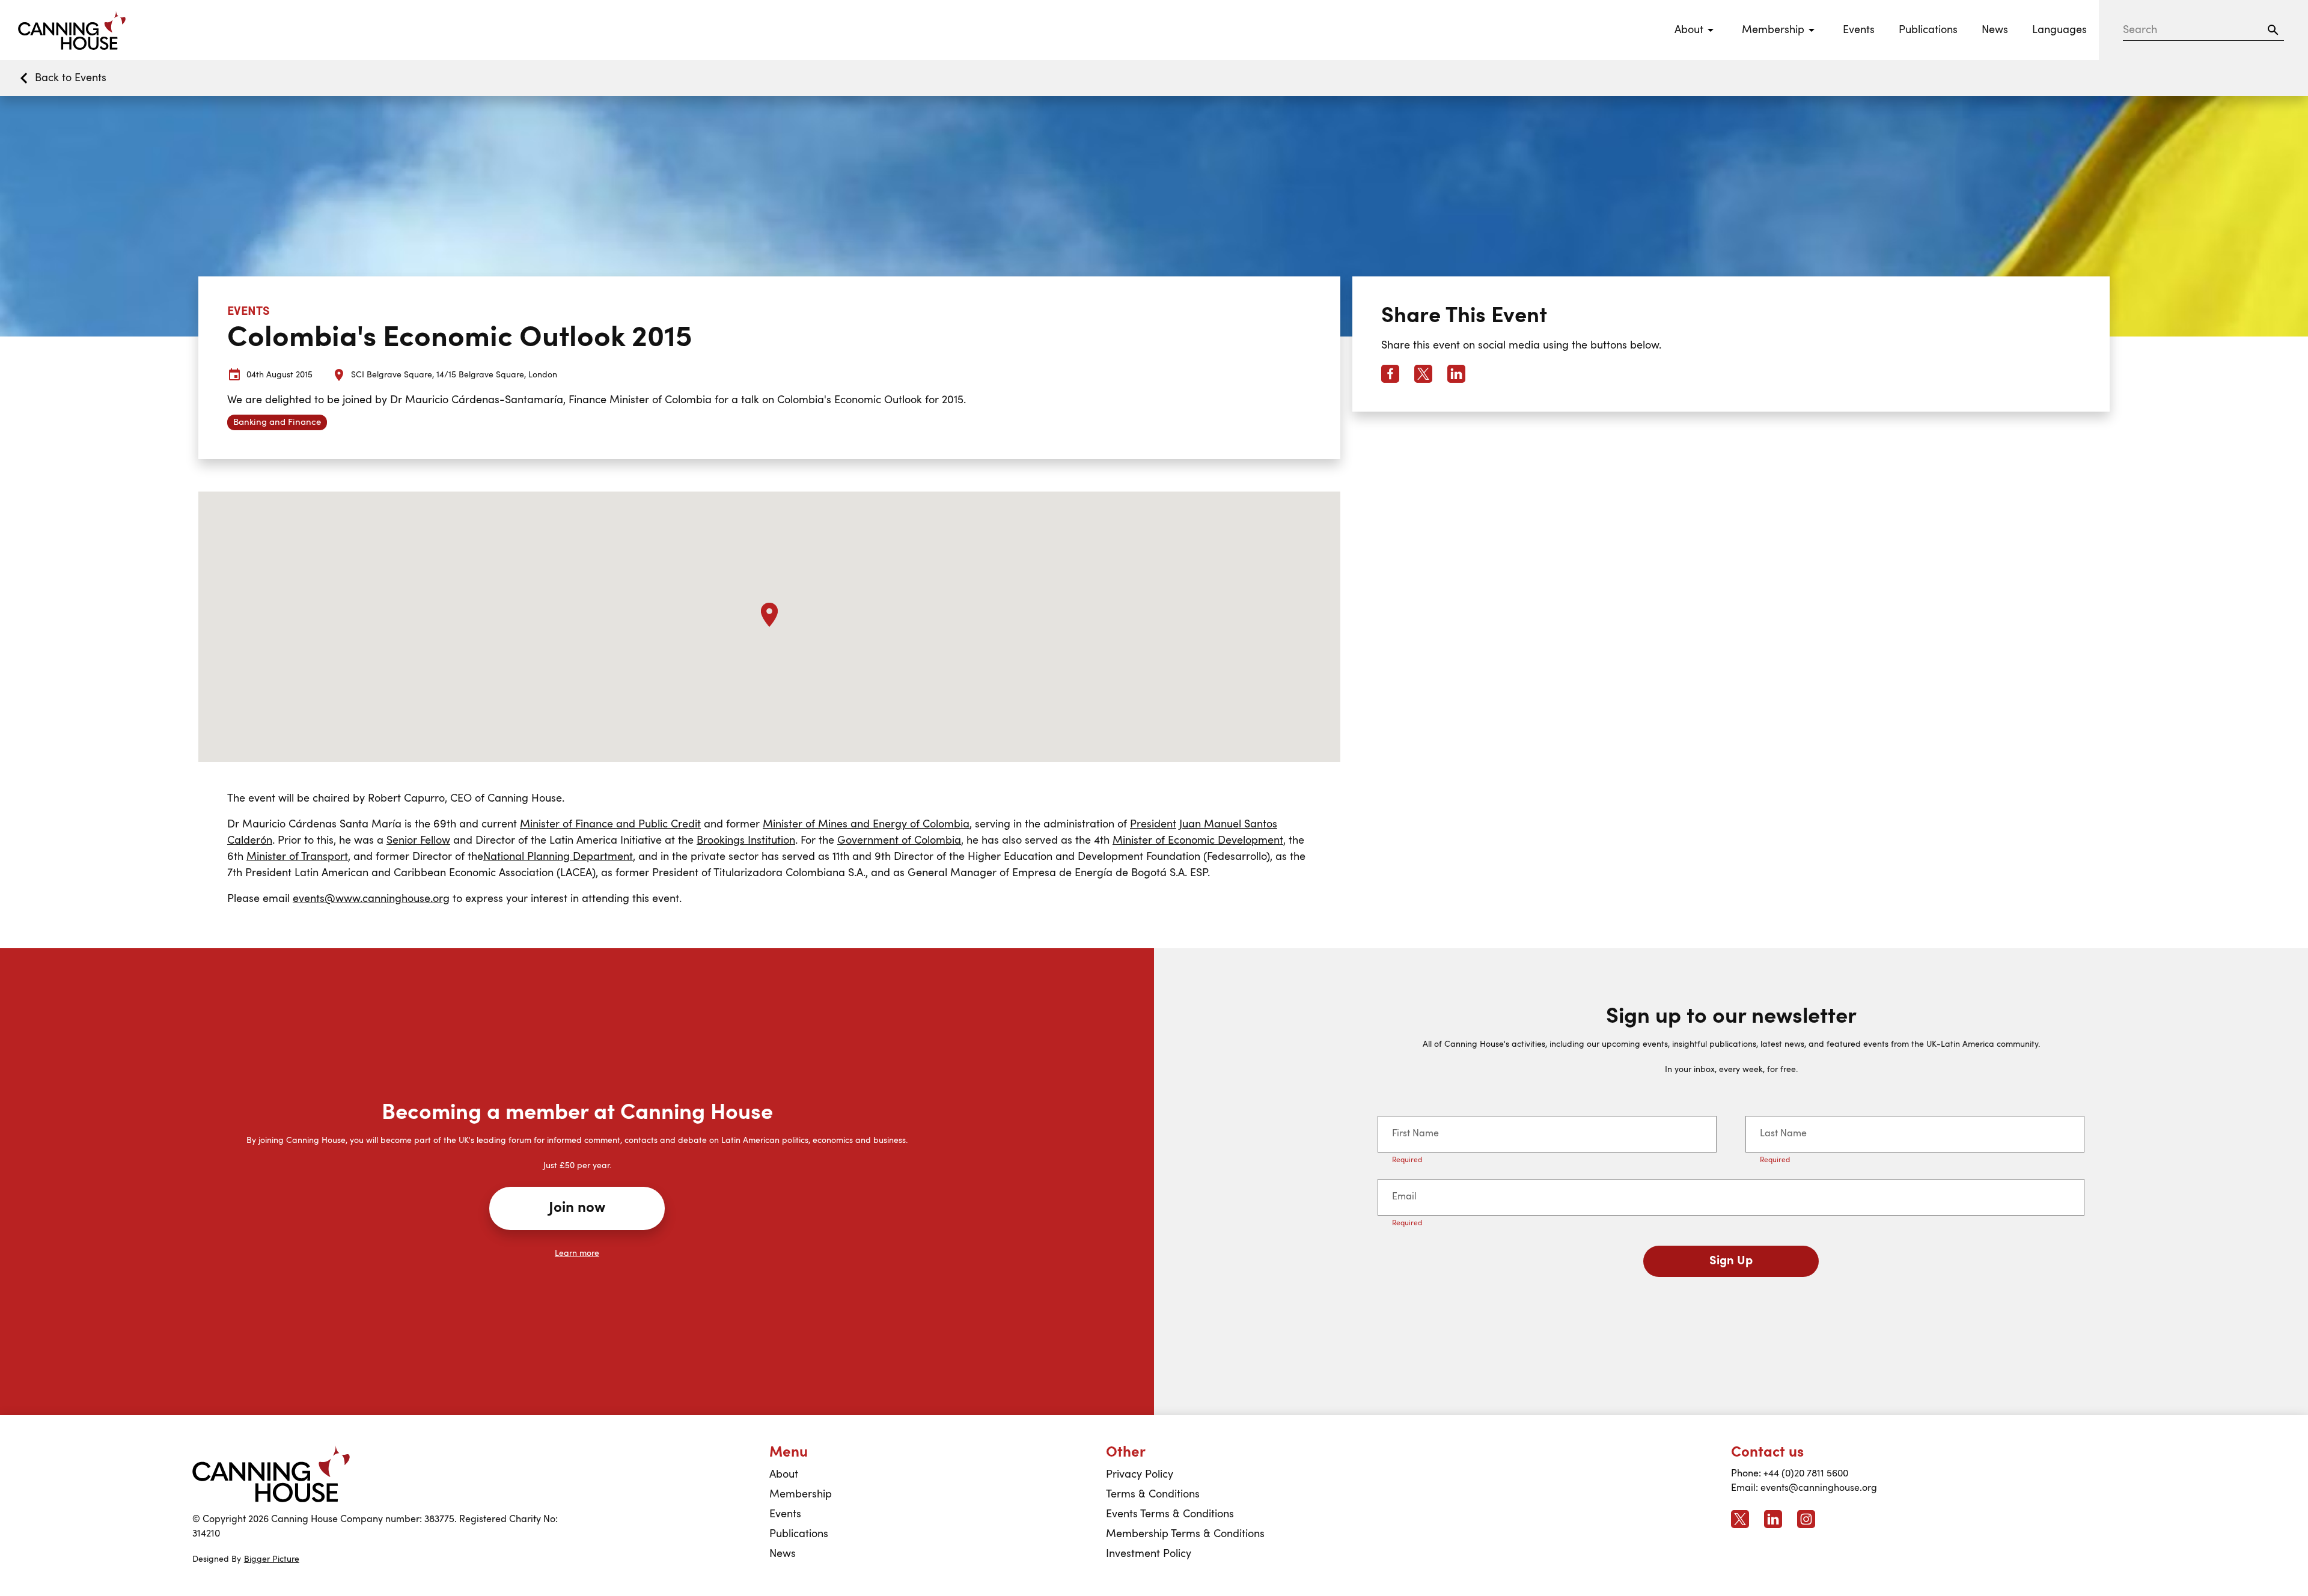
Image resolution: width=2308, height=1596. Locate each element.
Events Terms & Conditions (1170, 1514)
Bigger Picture (272, 1559)
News (1995, 30)
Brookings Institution (746, 841)
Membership (801, 1494)
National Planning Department (558, 857)
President (1153, 824)
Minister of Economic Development (1198, 841)
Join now (577, 1208)
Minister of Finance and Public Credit (610, 824)
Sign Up (1731, 1261)
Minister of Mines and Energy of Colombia (866, 824)
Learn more (577, 1253)
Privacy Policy (1140, 1475)
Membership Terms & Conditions (1185, 1534)
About (784, 1475)
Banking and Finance (277, 423)
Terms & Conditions (1153, 1494)
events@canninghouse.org (1819, 1488)
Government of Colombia (899, 841)
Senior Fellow (418, 841)
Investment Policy (1149, 1554)
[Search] (2273, 30)
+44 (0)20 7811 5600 (1806, 1474)
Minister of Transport (297, 857)
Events (1859, 30)
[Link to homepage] (271, 1474)
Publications (1928, 30)
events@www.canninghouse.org (371, 899)
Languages (2059, 30)
